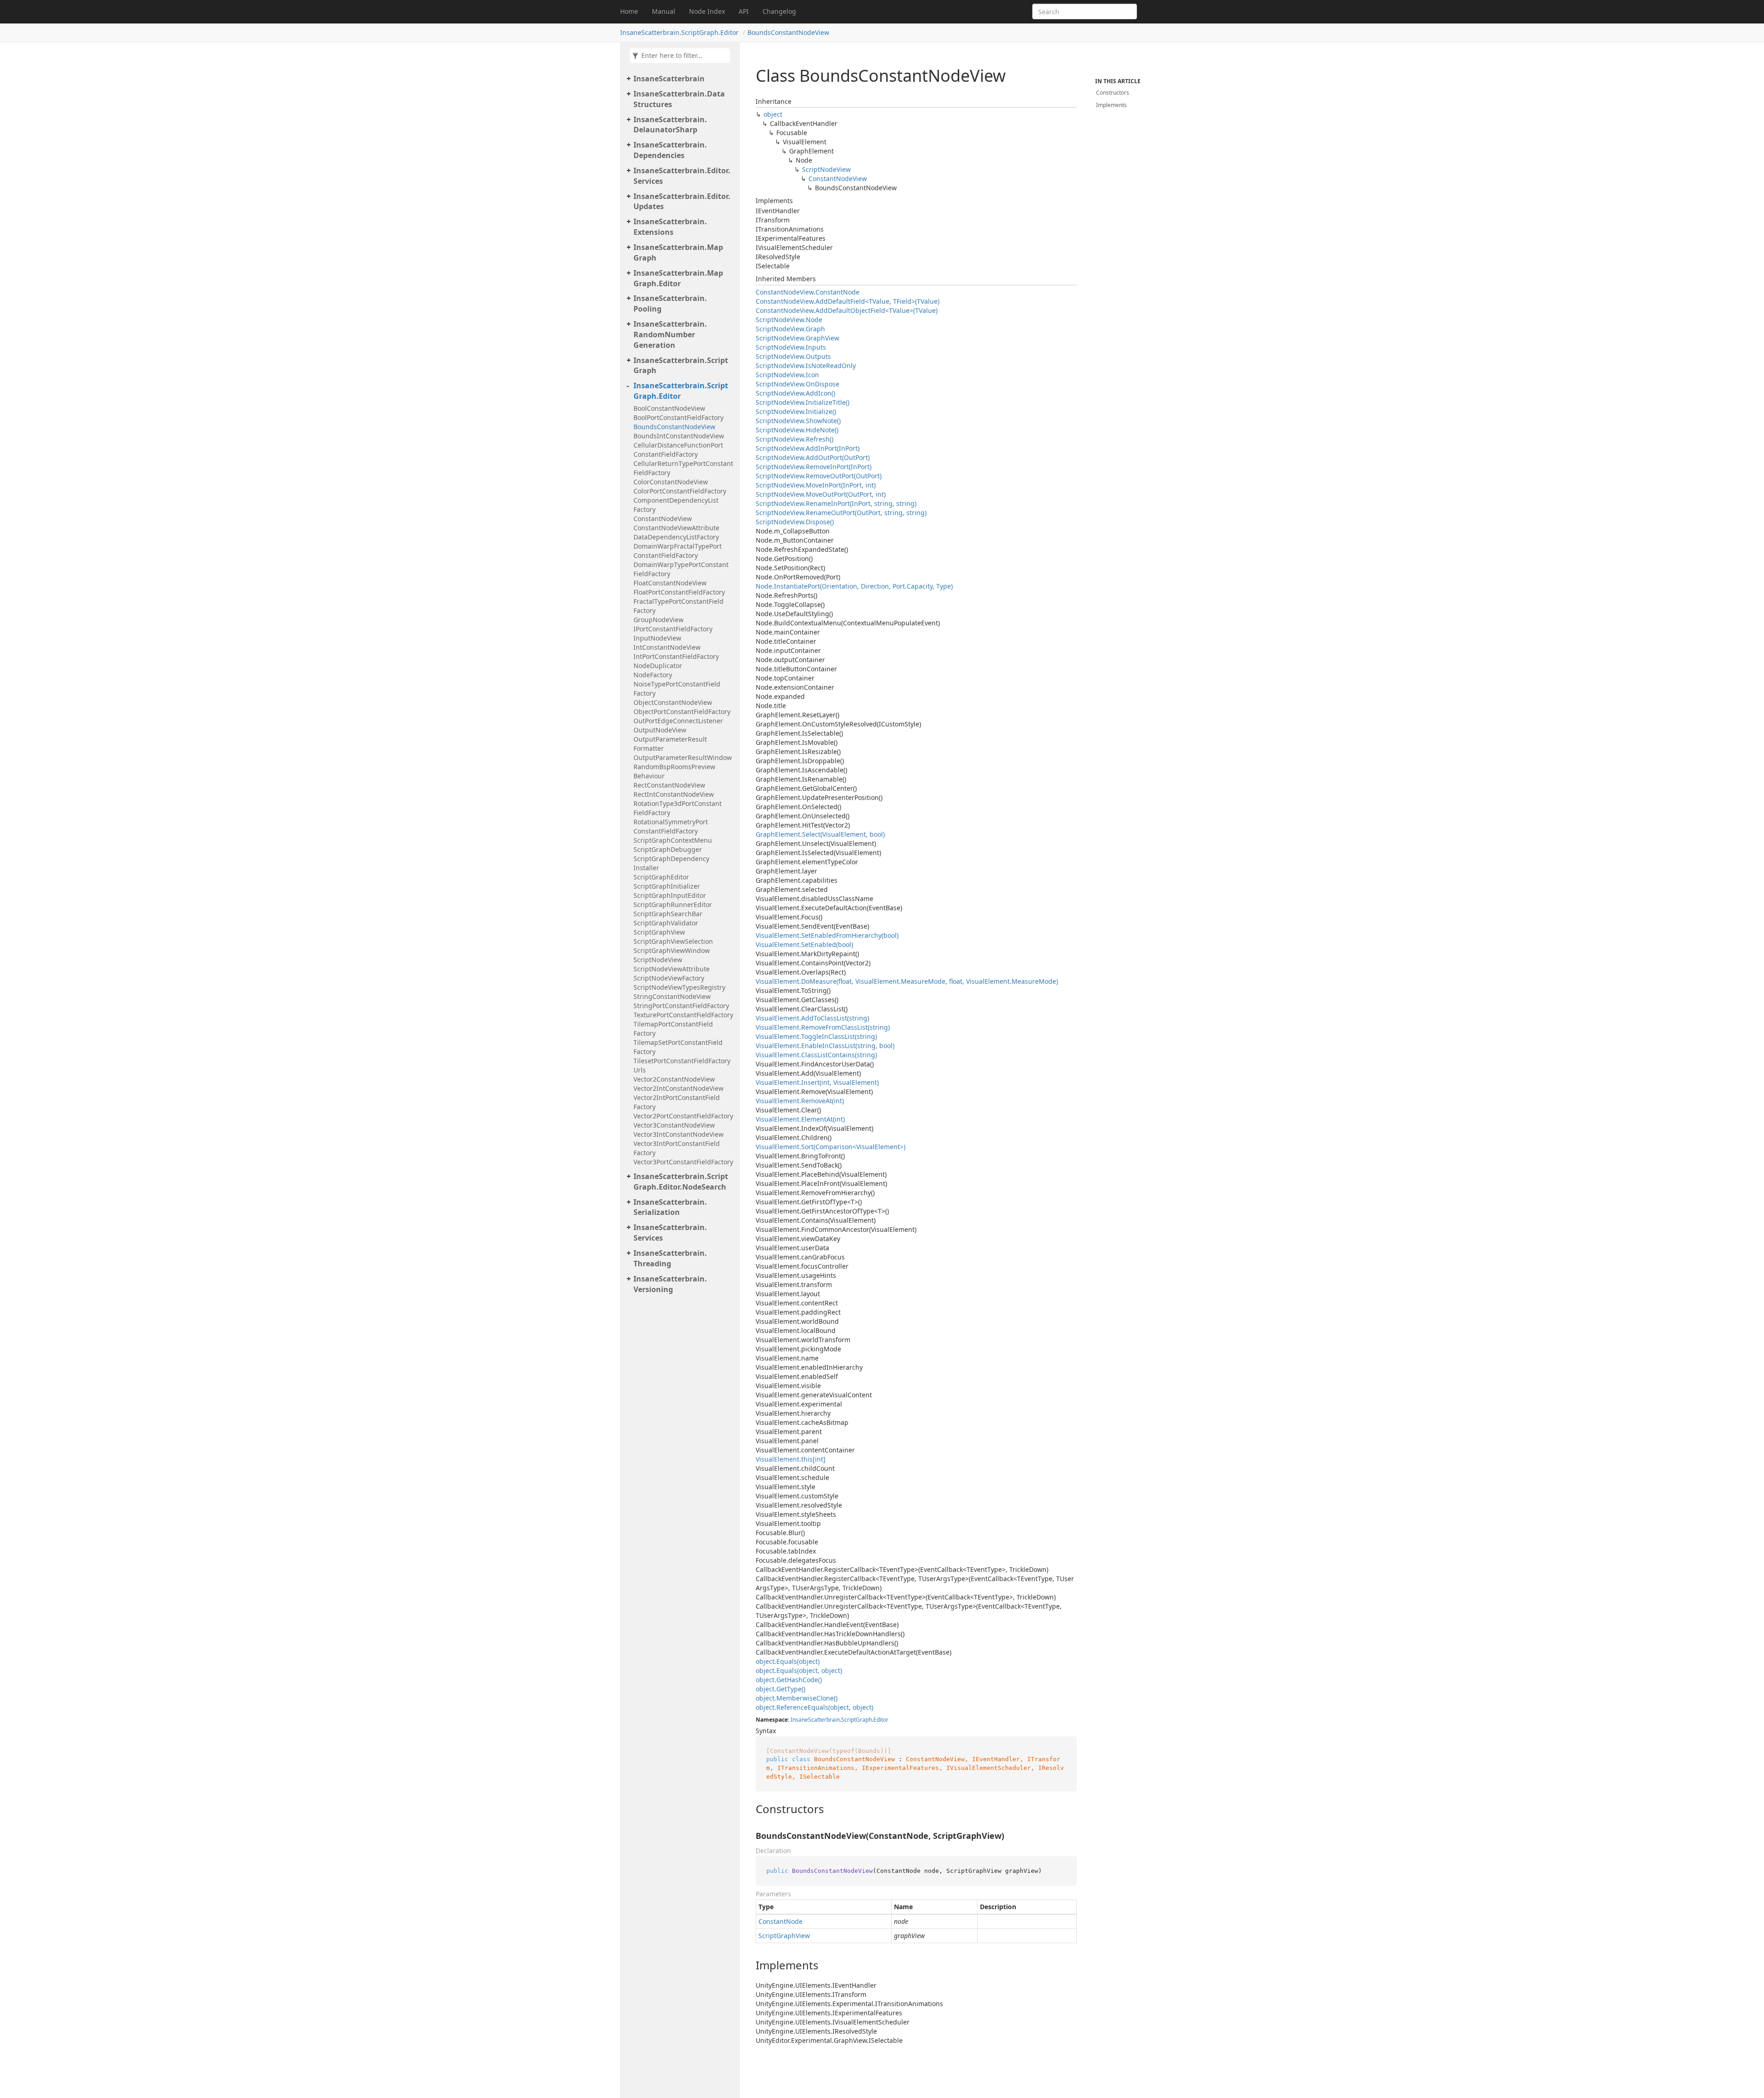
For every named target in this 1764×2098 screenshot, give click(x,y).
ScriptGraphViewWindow (672, 950)
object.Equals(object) (788, 1661)
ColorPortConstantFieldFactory (680, 491)
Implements (1111, 105)
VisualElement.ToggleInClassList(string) (816, 1036)
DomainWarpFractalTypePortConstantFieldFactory (678, 551)
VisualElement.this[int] (791, 1459)
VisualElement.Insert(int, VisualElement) (817, 1082)
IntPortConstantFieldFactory (676, 656)
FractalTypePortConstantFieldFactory (678, 606)
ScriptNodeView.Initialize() (796, 411)
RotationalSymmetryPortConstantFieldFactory (671, 826)
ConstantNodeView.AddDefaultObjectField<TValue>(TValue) (847, 310)
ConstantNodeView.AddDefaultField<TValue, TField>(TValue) (848, 301)
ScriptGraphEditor (661, 877)
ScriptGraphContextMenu (673, 840)
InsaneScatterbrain (669, 79)
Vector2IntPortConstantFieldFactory (677, 1102)
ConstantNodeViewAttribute (676, 528)
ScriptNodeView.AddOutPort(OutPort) (813, 457)
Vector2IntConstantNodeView (678, 1088)
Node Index (707, 11)
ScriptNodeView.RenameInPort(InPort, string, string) (836, 503)
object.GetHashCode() (789, 1680)
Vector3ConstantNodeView (674, 1125)
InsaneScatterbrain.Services (670, 1233)
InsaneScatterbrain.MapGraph (678, 252)
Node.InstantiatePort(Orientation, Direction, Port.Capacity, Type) (854, 586)
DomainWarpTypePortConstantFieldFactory (681, 569)
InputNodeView (657, 638)
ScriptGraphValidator (666, 923)
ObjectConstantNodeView (673, 702)
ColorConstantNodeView (671, 482)
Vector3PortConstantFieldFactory (683, 1162)
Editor (881, 1720)
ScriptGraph (857, 1720)
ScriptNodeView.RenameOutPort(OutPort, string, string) (841, 513)
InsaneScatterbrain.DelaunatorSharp (670, 125)
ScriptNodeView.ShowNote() (798, 421)
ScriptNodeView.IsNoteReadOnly (806, 366)
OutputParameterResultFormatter (670, 744)
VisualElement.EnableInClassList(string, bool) (825, 1046)
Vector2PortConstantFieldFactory (683, 1116)
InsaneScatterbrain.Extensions (670, 227)
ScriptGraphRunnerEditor (673, 904)
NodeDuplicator (658, 666)
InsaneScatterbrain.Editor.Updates (682, 201)
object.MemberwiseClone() (797, 1698)
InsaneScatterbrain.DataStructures (679, 99)
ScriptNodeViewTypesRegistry (679, 987)
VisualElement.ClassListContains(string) (816, 1055)
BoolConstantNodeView (669, 408)
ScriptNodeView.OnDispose (797, 384)
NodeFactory (653, 675)
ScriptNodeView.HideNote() (797, 430)
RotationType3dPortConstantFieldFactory (678, 808)
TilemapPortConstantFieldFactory (673, 1029)
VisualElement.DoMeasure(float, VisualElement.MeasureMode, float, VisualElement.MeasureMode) (907, 981)
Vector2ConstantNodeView (674, 1079)
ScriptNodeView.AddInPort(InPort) (808, 448)
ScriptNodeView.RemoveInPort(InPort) (814, 467)
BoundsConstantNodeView (788, 32)
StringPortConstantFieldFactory (681, 1006)
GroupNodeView (659, 620)
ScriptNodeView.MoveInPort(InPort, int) (816, 485)
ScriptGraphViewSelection (673, 941)
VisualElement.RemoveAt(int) (800, 1101)
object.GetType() (780, 1689)
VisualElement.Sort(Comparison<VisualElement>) (831, 1147)
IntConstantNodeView (667, 647)
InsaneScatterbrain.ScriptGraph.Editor (679, 32)
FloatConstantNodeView (670, 583)
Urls (640, 1070)
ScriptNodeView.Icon (787, 375)
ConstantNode (780, 1921)
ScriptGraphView (659, 932)
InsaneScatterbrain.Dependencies (670, 150)
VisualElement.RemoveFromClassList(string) (823, 1027)
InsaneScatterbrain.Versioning (670, 1284)
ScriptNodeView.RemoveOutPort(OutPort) (819, 476)
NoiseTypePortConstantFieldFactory (677, 689)
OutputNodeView (660, 730)
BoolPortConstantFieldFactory (678, 417)
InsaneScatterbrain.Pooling (670, 303)
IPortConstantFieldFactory (673, 629)
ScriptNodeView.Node (789, 320)
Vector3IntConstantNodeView (678, 1134)
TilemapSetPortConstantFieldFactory (678, 1047)
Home (629, 11)
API (744, 11)
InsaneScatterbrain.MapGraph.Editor (678, 278)
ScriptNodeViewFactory (669, 978)
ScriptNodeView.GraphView (797, 338)
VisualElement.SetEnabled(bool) (804, 944)
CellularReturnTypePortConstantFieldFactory (683, 468)
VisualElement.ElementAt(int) (800, 1119)
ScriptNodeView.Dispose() (795, 522)
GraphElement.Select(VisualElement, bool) (820, 834)
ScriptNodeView (658, 960)
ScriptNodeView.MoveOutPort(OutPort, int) (821, 494)
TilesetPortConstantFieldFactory (682, 1061)
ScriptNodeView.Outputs (793, 356)
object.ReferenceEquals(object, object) (814, 1707)
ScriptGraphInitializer (667, 886)
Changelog (779, 11)
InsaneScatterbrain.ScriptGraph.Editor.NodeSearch (681, 1182)
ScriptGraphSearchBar (668, 914)
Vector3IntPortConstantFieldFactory (677, 1148)
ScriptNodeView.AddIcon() (795, 393)
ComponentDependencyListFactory (676, 505)
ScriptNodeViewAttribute (672, 969)
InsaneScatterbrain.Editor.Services (682, 176)
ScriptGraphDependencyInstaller (671, 863)
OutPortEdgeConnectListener (678, 721)
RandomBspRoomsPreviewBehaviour (674, 771)
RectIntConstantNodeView (674, 794)
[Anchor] (748, 1809)
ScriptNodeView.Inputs (791, 347)
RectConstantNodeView (669, 785)
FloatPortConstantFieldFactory (679, 592)
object (773, 114)
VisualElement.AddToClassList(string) (812, 1018)
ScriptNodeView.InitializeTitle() (803, 402)
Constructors (1113, 93)
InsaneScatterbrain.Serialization (670, 1207)
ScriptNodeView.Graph (790, 329)
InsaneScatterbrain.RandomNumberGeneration (670, 335)
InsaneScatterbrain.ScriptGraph (681, 366)
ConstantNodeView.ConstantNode (808, 292)
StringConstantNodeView (672, 996)
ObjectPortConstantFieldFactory (682, 712)
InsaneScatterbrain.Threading (670, 1258)
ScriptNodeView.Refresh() (794, 439)
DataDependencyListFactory (676, 537)
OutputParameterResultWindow (683, 757)
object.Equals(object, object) (799, 1670)
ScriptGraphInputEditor (670, 895)
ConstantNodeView (663, 519)
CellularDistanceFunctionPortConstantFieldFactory (678, 450)
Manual (664, 11)
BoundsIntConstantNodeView (679, 436)
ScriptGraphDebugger (668, 849)
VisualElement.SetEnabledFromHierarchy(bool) (827, 935)
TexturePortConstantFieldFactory (683, 1015)
